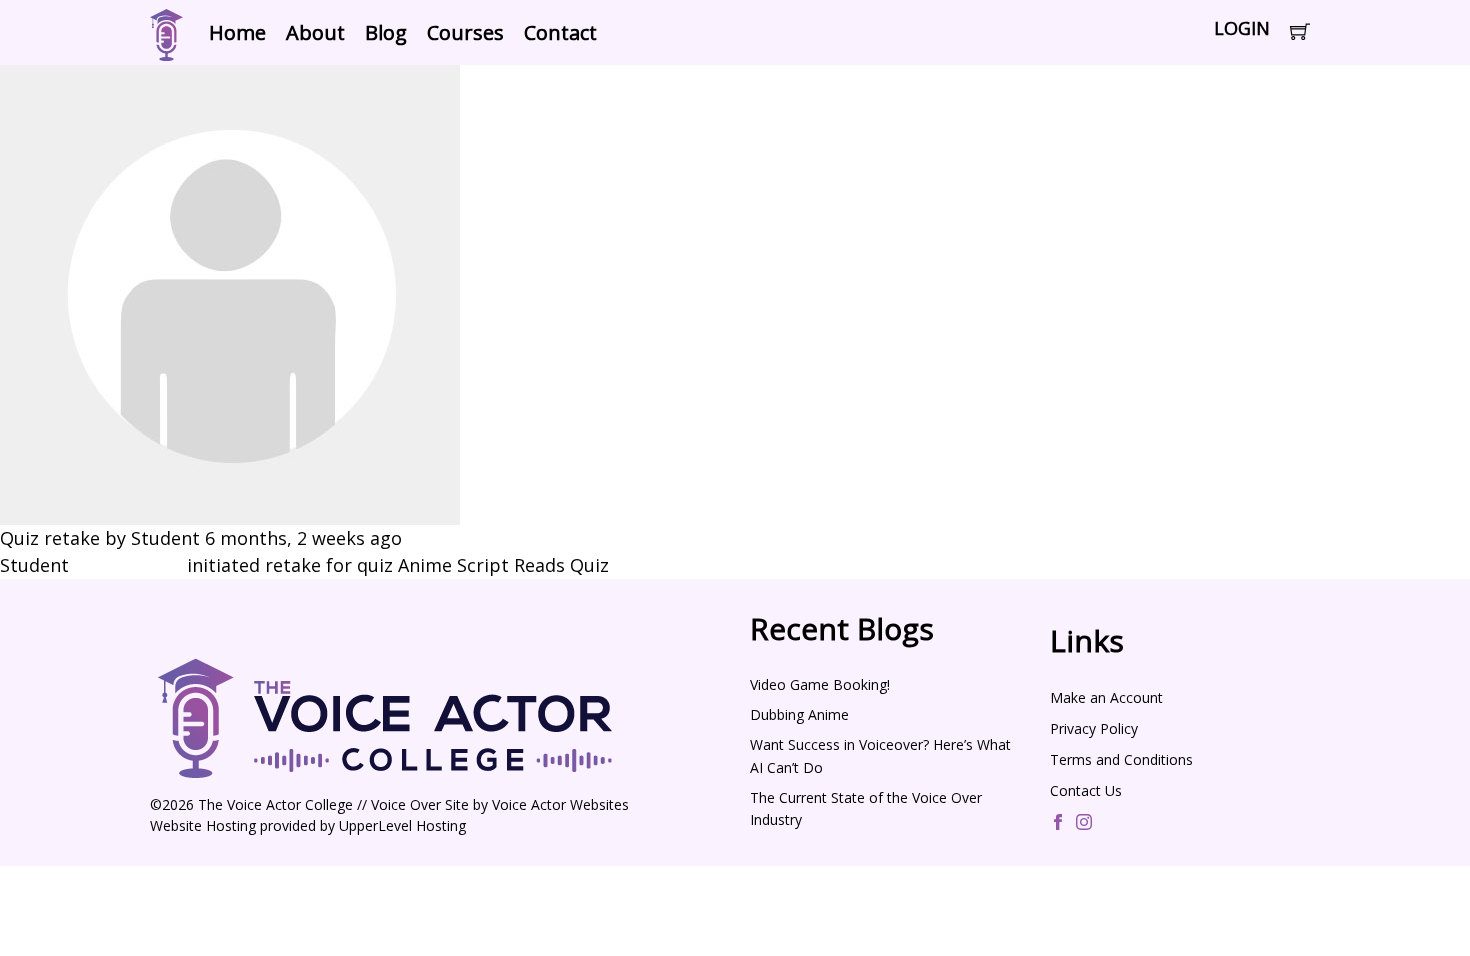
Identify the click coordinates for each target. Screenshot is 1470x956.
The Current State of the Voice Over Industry (866, 808)
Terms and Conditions (1121, 759)
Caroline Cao (128, 565)
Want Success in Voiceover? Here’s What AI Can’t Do (880, 755)
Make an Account (1106, 697)
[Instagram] (1084, 824)
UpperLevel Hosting (402, 825)
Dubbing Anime (799, 714)
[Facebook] (1058, 824)
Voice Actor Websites (560, 804)
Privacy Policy (1094, 728)
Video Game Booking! (820, 684)
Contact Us (1086, 790)
